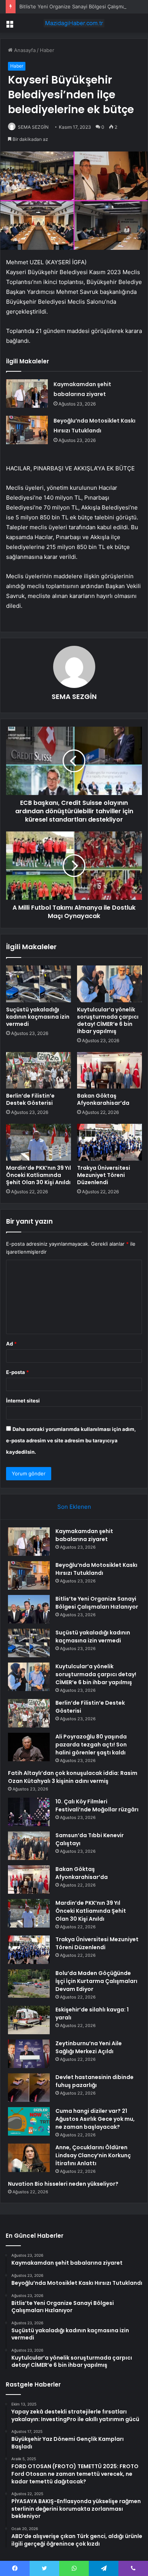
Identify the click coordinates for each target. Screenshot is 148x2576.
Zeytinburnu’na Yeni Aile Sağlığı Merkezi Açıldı (89, 2047)
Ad (11, 1344)
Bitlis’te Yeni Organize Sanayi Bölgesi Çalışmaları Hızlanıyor (97, 1603)
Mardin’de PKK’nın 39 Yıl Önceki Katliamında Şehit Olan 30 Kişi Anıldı (39, 1175)
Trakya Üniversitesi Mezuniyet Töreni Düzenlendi (104, 1175)
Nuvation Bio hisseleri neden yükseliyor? (63, 2184)
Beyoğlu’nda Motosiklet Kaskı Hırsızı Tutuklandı (96, 1569)
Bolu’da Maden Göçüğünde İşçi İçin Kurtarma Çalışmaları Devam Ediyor (96, 1981)
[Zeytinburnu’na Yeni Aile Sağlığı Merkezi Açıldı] (29, 2054)
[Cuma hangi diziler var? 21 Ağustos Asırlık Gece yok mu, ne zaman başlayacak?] (29, 2121)
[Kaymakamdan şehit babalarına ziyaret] (27, 394)
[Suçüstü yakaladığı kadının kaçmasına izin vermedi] (39, 984)
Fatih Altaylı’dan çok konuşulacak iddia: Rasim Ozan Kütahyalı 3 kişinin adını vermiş (73, 1777)
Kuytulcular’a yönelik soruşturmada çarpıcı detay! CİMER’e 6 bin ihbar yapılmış (108, 1020)
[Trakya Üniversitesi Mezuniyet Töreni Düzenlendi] (109, 1142)
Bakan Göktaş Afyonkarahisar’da (103, 1099)
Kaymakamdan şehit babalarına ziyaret (84, 1535)
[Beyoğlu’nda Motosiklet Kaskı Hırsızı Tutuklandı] (27, 430)
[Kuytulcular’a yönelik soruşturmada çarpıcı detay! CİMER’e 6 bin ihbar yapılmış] (109, 984)
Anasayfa (24, 50)
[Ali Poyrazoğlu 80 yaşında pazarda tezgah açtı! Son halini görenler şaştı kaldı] (29, 1747)
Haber (47, 50)
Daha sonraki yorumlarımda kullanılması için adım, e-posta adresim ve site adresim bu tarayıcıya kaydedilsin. (71, 1440)
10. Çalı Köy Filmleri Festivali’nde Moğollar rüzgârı (97, 1805)
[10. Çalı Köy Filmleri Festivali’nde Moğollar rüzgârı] (29, 1812)
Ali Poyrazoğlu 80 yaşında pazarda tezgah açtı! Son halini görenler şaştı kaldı (91, 1745)
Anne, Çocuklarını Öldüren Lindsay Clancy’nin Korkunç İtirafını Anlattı (93, 2155)
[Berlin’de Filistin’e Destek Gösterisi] (39, 1070)
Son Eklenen (74, 1507)
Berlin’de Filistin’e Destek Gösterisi (30, 1099)
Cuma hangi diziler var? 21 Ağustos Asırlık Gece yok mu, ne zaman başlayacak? (95, 2119)
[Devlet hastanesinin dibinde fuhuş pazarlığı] (29, 2088)
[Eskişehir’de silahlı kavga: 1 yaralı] (29, 2020)
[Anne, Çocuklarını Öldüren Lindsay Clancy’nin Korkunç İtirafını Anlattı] (29, 2158)
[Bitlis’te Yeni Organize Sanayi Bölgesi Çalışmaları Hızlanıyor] (29, 1609)
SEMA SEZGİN (33, 127)
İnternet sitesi (23, 1401)
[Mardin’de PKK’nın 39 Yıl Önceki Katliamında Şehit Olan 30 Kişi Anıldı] (39, 1142)
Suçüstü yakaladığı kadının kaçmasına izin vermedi (38, 1017)
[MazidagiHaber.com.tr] (74, 23)
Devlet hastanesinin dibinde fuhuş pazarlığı (94, 2081)
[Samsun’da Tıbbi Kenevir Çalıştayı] (29, 1846)
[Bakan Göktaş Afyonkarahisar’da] (109, 1070)
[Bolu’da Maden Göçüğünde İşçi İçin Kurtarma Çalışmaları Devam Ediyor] (29, 1984)
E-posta (17, 1372)
